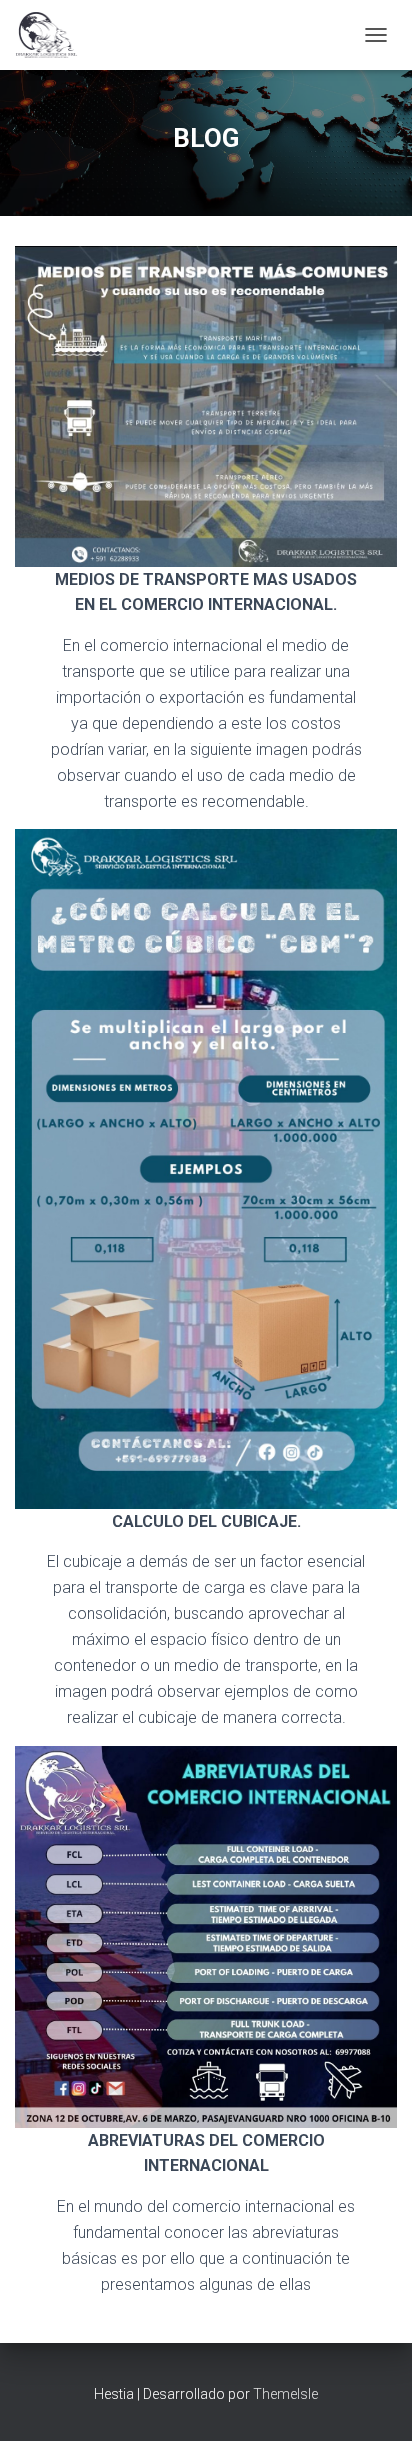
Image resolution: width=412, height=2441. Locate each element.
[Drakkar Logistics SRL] (54, 35)
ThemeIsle (285, 2394)
